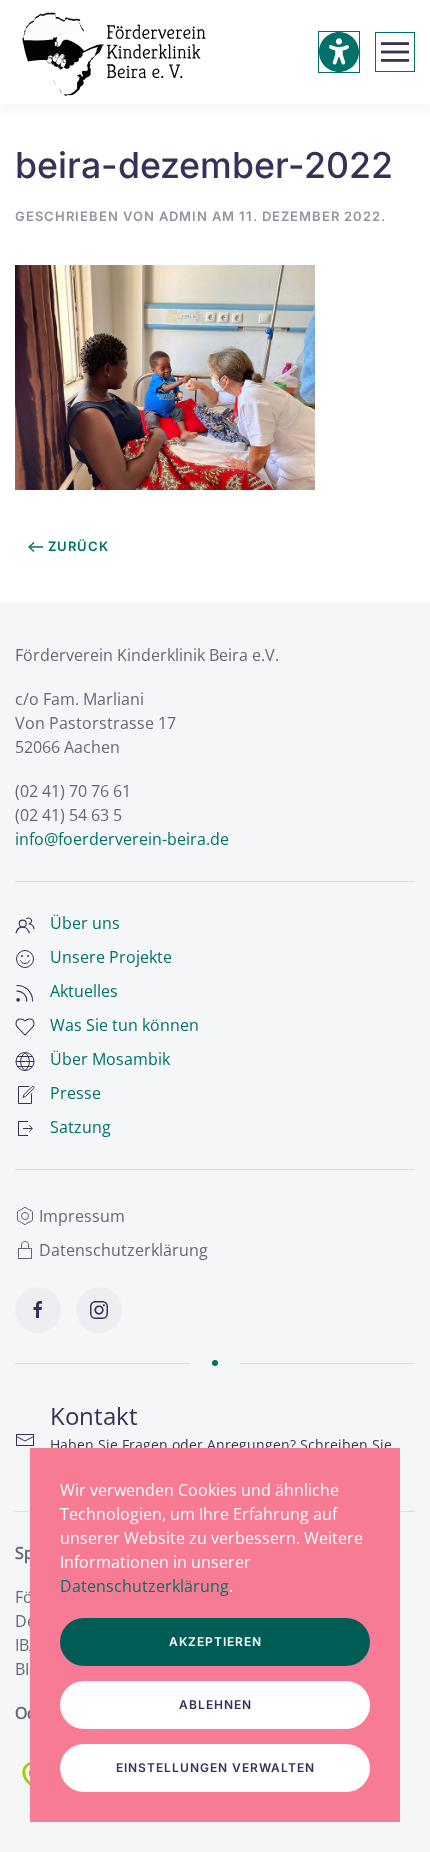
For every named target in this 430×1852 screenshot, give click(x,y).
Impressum (82, 1216)
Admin (183, 216)
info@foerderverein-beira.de (122, 839)
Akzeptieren (215, 1641)
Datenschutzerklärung (123, 1250)
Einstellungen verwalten (215, 1767)
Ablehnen (215, 1704)
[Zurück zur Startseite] (115, 52)
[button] (395, 52)
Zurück (78, 546)
